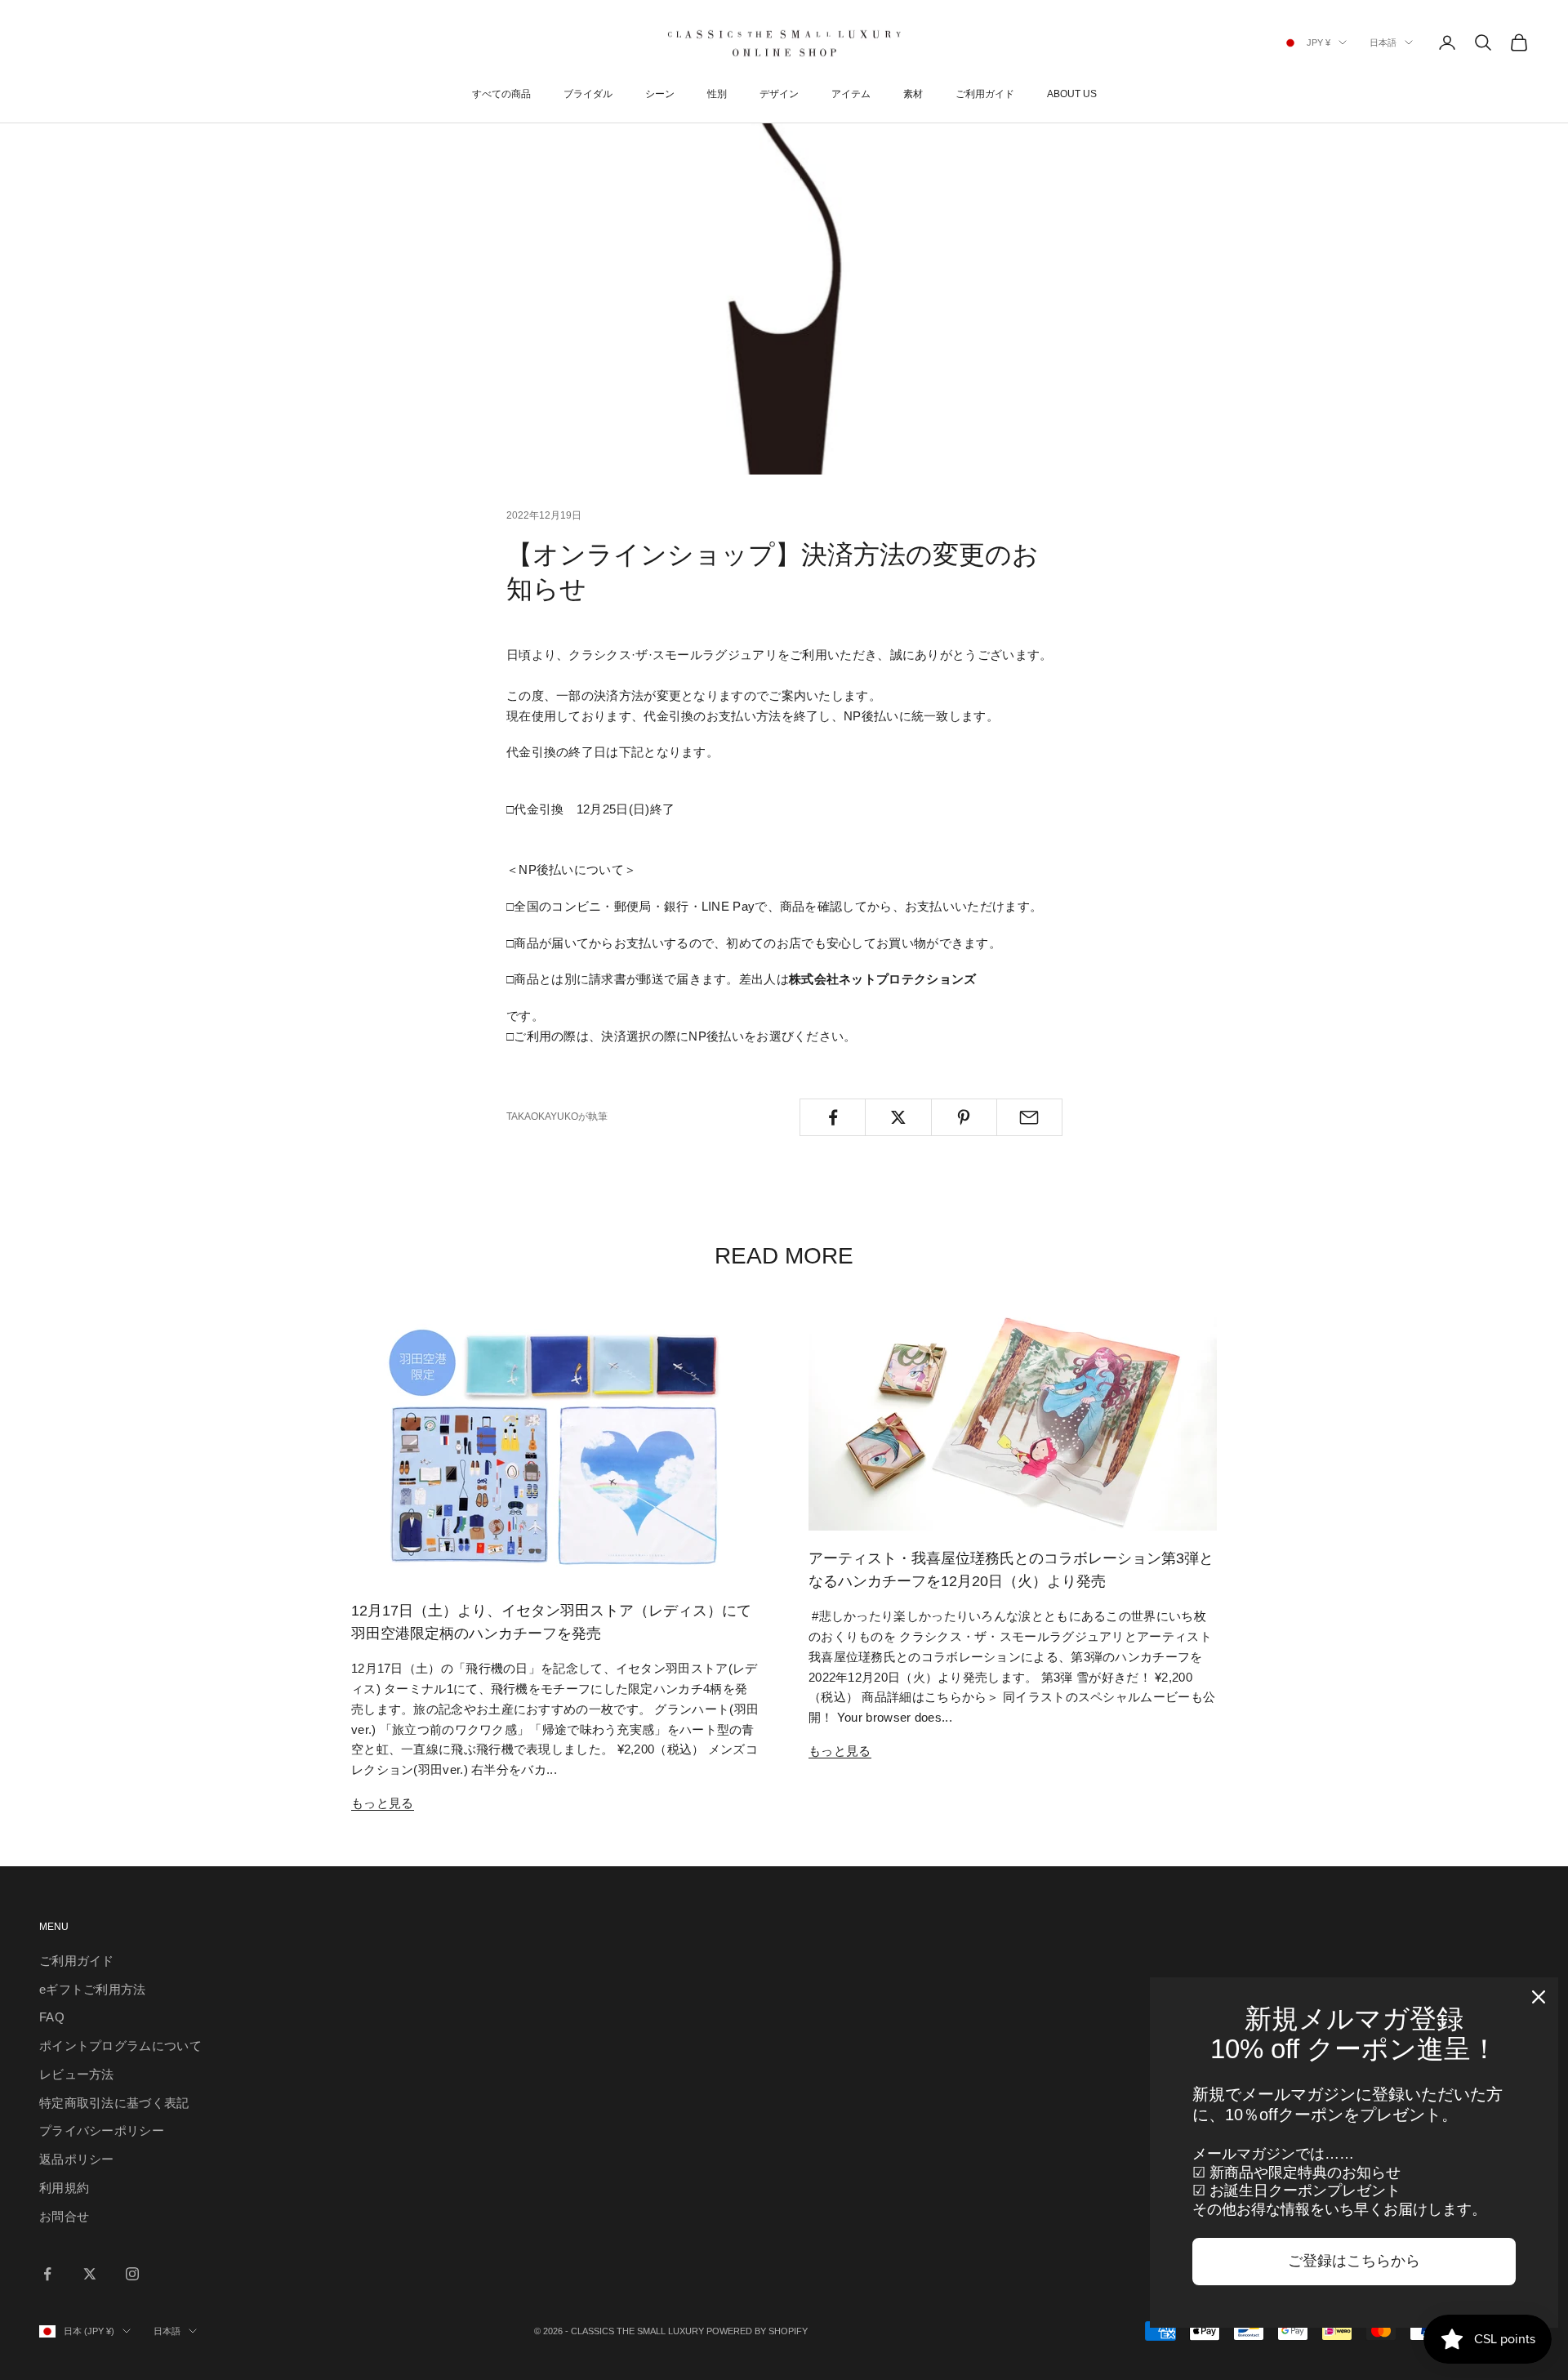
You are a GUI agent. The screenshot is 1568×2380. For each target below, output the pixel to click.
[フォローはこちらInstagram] (132, 2274)
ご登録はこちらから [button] (1354, 2261)
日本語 (1383, 42)
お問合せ (64, 2216)
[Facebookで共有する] (833, 1117)
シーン (660, 94)
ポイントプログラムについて (120, 2046)
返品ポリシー (77, 2159)
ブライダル (588, 94)
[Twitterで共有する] (898, 1117)
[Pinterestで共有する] (964, 1117)
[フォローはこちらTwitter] (90, 2274)
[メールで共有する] (1029, 1117)
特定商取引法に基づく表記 (114, 2103)
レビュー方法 (77, 2074)
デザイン (779, 94)
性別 (717, 94)
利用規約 (64, 2188)
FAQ (52, 2017)
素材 (913, 94)
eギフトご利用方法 (93, 1989)
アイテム (851, 94)
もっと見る (383, 1803)
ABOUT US (1072, 94)
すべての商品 (501, 94)
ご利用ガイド (985, 94)
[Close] (1539, 1997)
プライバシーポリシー (102, 2130)
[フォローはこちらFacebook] (47, 2274)
